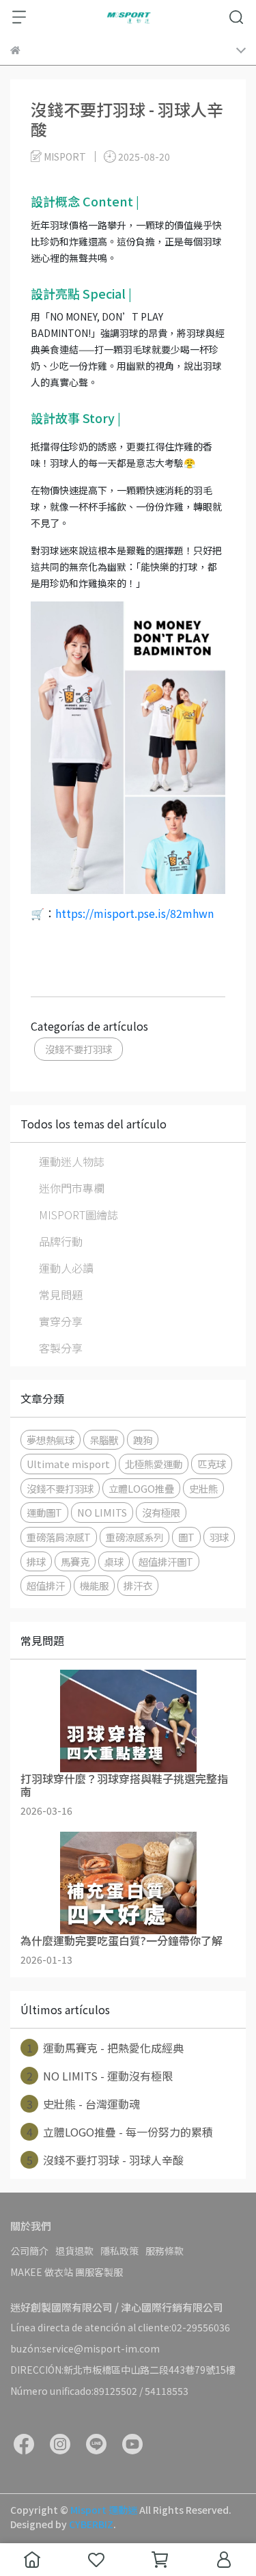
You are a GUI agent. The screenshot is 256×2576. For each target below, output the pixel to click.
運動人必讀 (66, 1268)
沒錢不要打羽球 (79, 1049)
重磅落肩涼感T (59, 1537)
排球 (36, 1561)
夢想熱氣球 (51, 1440)
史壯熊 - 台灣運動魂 (84, 2104)
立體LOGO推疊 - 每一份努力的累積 (120, 2132)
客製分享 (61, 1348)
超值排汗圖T (166, 1561)
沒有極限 (161, 1512)
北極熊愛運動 (154, 1464)
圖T (186, 1537)
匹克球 (212, 1464)
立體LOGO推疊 (141, 1488)
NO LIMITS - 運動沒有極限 (100, 2076)
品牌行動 (61, 1241)
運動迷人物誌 (72, 1161)
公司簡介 (29, 2251)
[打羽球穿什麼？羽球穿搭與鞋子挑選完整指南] (128, 1721)
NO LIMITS (102, 1512)
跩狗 (143, 1440)
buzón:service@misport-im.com (85, 2348)
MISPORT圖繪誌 (79, 1215)
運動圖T (44, 1512)
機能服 (94, 1585)
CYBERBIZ (91, 2524)
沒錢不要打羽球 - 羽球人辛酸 (105, 2160)
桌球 (114, 1561)
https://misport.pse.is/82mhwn (134, 913)
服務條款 (165, 2251)
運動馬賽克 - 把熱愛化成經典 (105, 2048)
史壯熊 (203, 1488)
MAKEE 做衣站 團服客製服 (67, 2272)
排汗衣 (138, 1585)
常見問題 (61, 1294)
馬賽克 (75, 1561)
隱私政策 (119, 2251)
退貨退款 (74, 2251)
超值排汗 (46, 1585)
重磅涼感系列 (134, 1537)
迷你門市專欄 (72, 1188)
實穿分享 (61, 1321)
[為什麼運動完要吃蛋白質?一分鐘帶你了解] (128, 1883)
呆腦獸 (104, 1440)
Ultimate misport (68, 1464)
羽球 (219, 1537)
